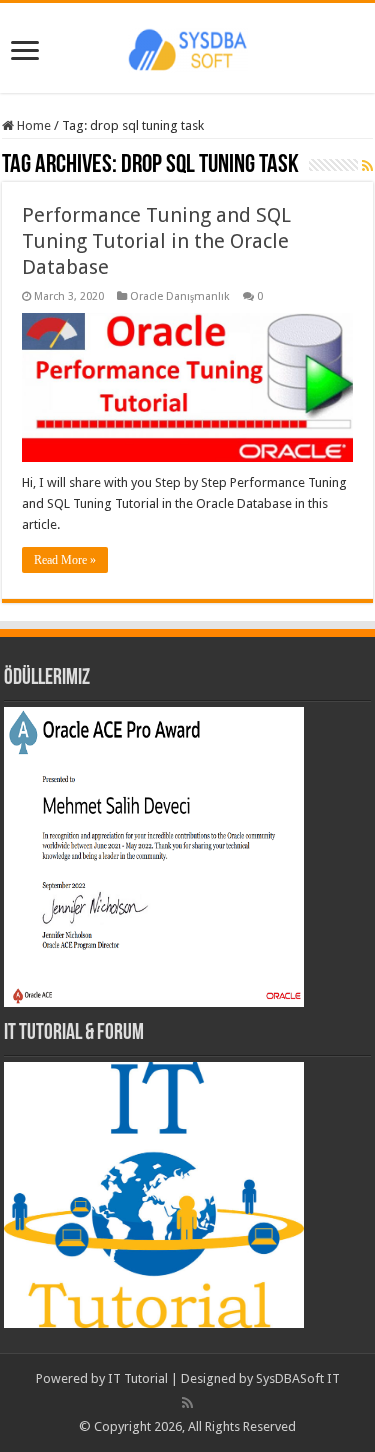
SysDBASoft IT (298, 1378)
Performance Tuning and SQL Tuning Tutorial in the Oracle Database (156, 241)
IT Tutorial (138, 1378)
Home (32, 125)
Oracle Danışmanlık (180, 296)
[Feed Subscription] (367, 166)
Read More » (65, 560)
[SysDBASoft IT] (188, 47)
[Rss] (187, 1403)
